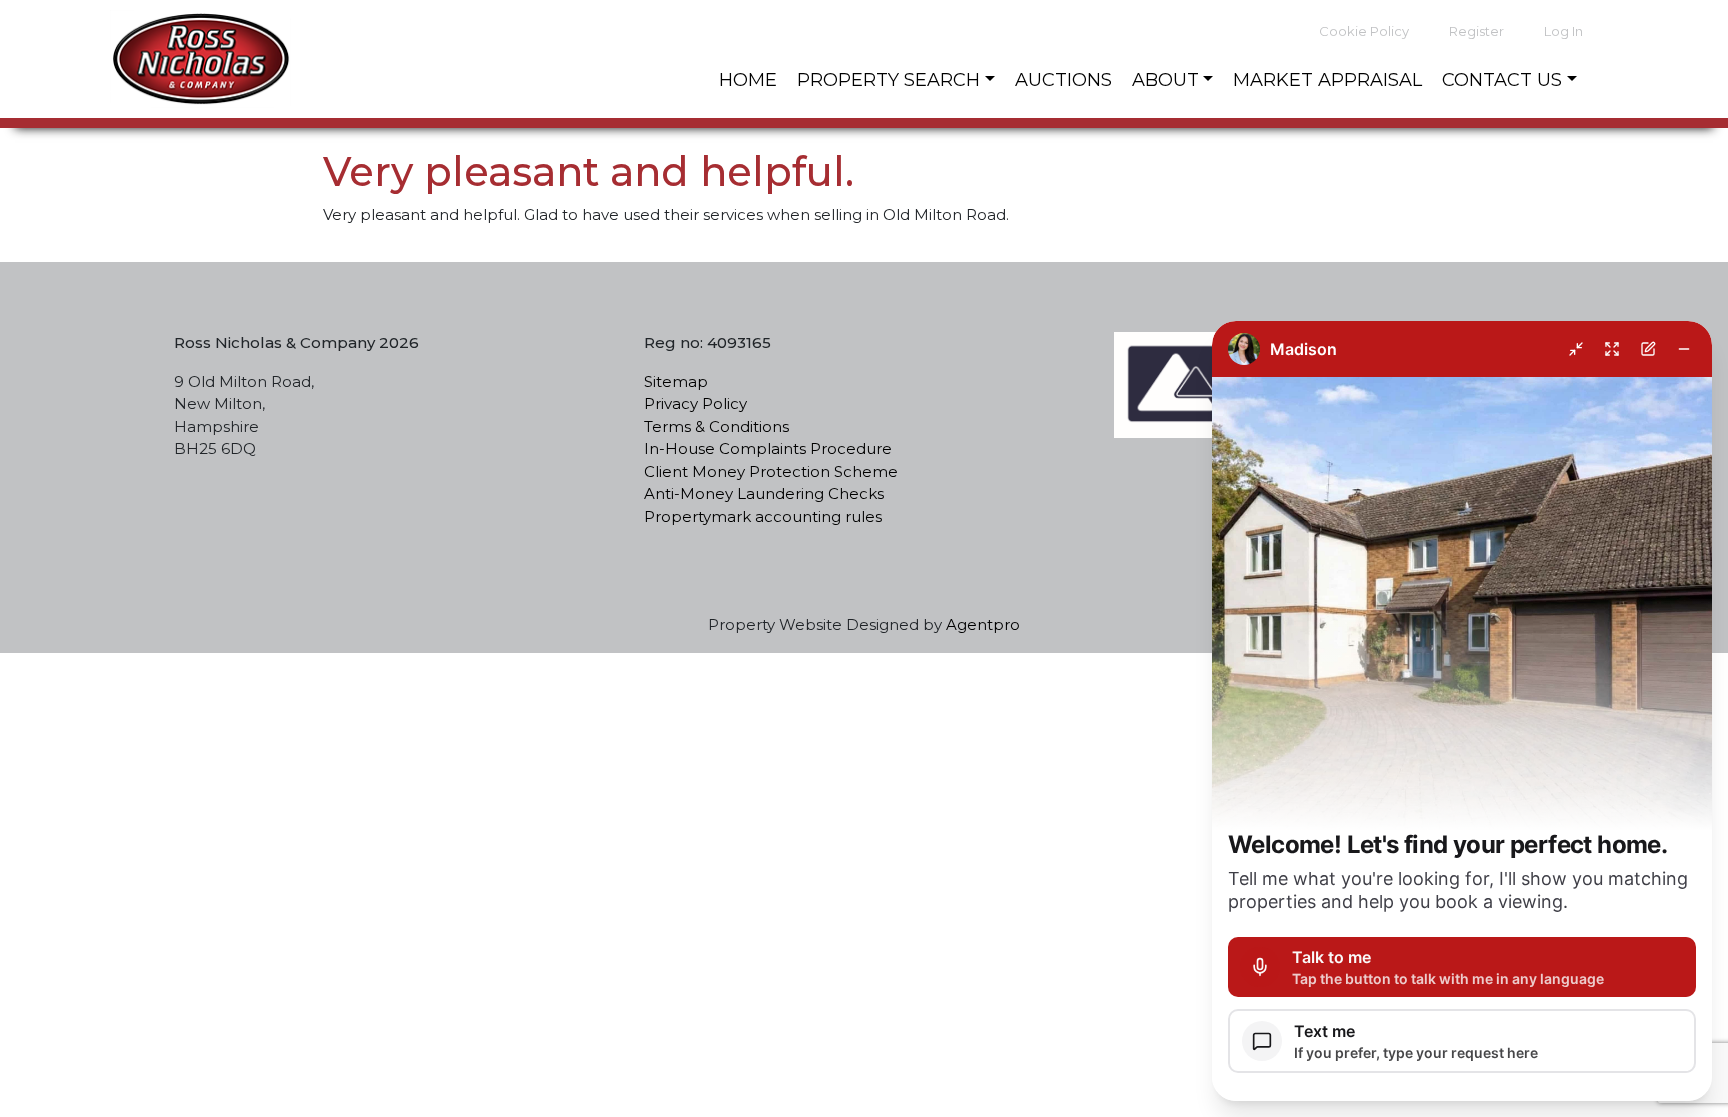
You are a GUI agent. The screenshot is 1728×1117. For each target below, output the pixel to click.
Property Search (888, 80)
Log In (1563, 31)
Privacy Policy (695, 403)
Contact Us (1502, 80)
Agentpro (983, 624)
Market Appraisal (1327, 80)
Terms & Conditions (716, 426)
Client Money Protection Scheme (771, 471)
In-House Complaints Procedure (768, 448)
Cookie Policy (1364, 31)
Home (748, 80)
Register (1476, 31)
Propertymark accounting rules (763, 516)
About (1165, 80)
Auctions (1063, 80)
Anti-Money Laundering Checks (766, 493)
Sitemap (676, 381)
